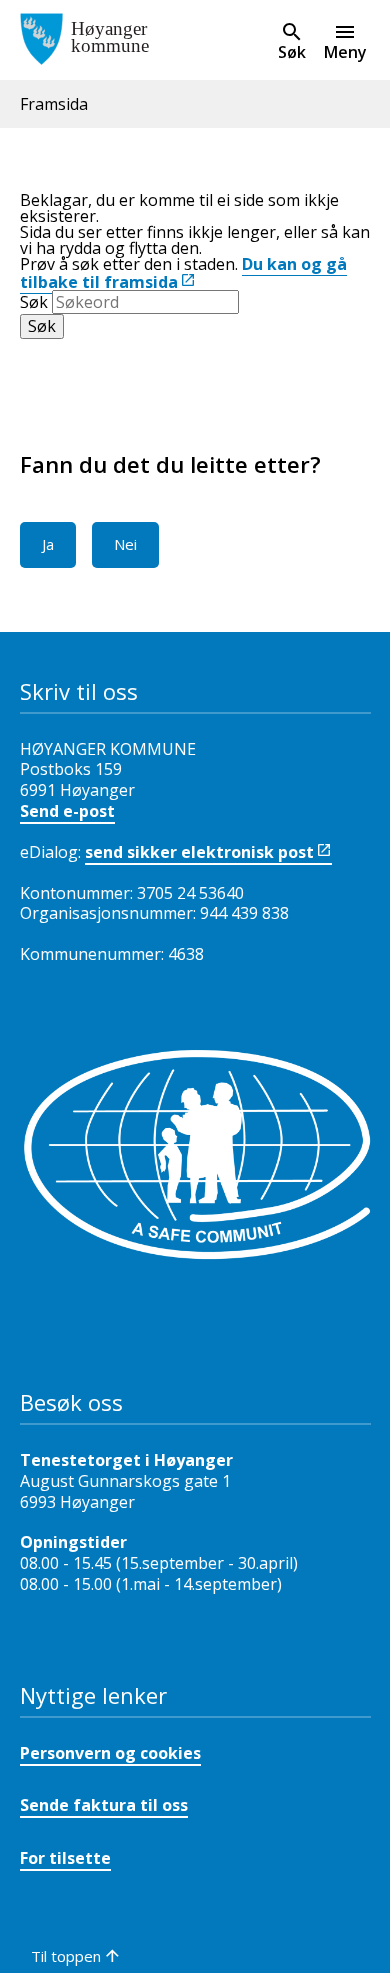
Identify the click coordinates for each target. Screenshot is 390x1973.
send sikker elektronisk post (199, 852)
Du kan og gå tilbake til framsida (183, 273)
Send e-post (67, 811)
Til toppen (66, 1956)
